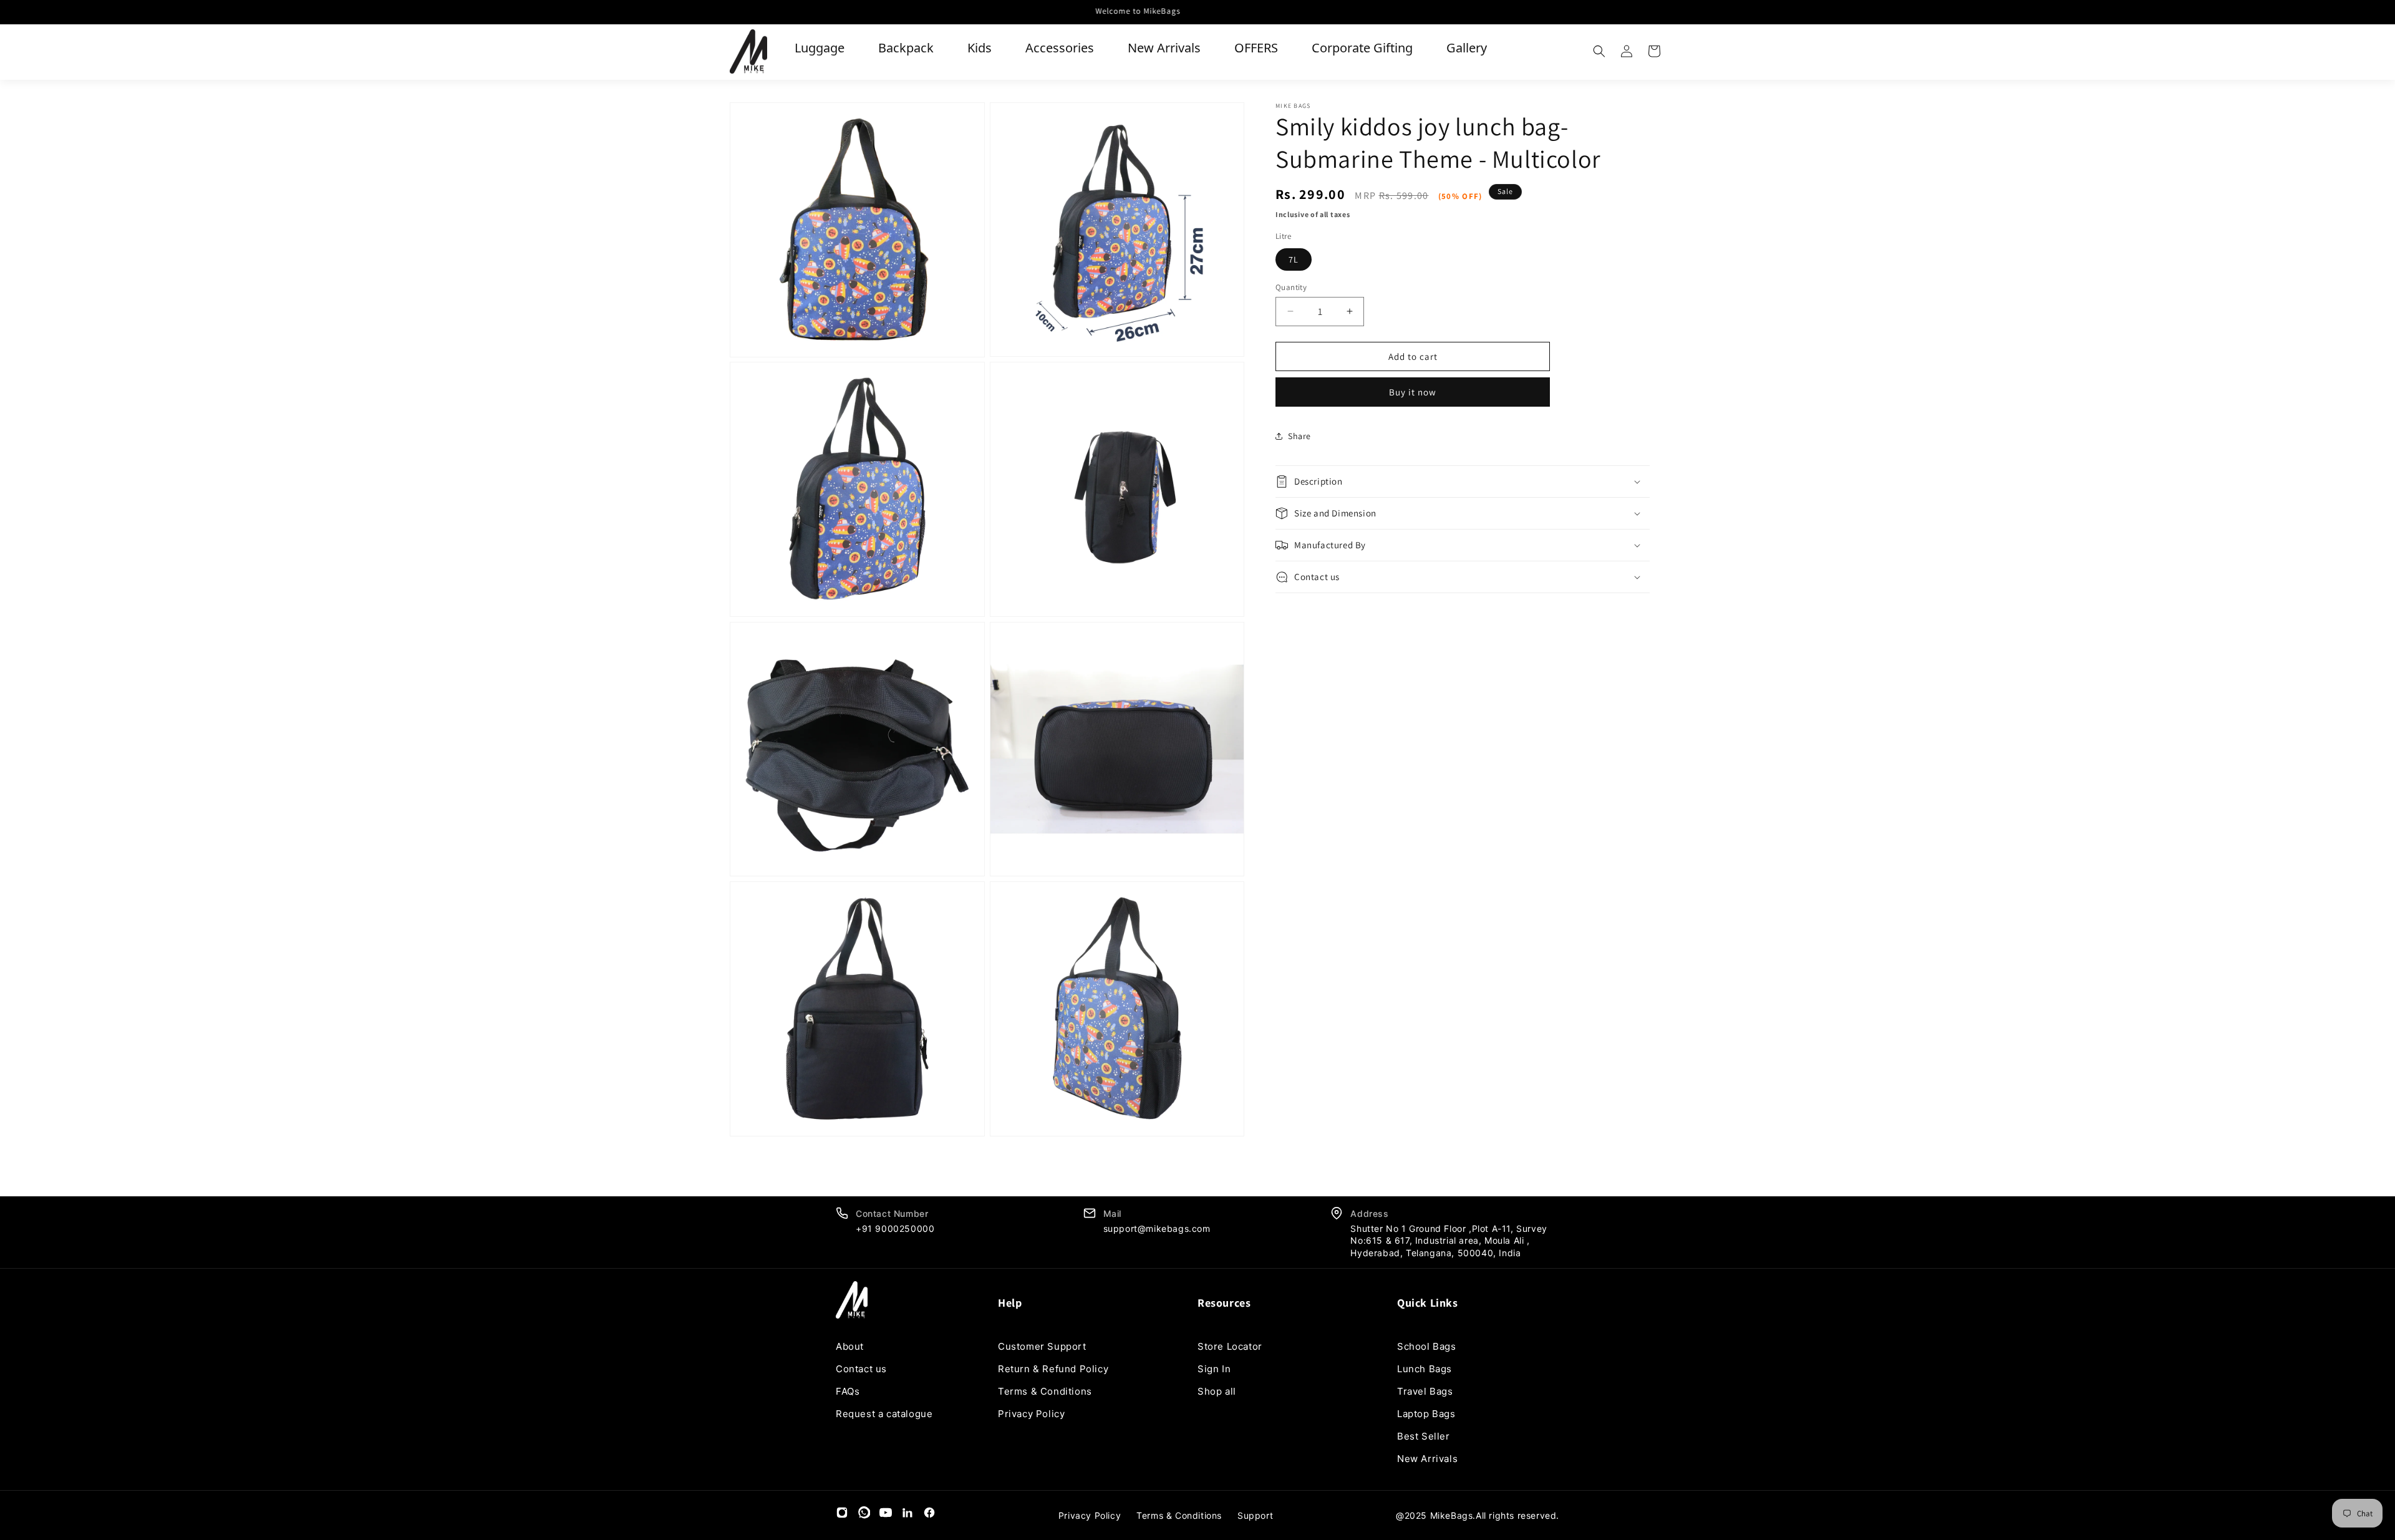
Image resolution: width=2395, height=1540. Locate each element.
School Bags (1427, 1346)
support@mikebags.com (1157, 1228)
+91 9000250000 (895, 1228)
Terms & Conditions (1045, 1391)
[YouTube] (886, 1515)
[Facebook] (929, 1515)
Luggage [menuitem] (820, 48)
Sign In (1214, 1369)
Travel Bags (1425, 1391)
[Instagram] (842, 1515)
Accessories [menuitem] (1060, 48)
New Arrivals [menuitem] (1164, 48)
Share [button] (1299, 435)
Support (1255, 1515)
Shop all (1217, 1391)
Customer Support (1042, 1346)
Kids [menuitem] (980, 48)
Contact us (861, 1369)
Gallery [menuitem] (1467, 48)
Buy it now (1413, 392)
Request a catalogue (884, 1414)
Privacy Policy (1031, 1414)
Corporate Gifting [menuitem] (1362, 48)
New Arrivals (1427, 1459)
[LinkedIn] (907, 1515)
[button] (1599, 51)
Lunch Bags (1425, 1369)
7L (1294, 259)
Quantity (1291, 287)
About (850, 1346)
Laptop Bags (1426, 1414)
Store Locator (1230, 1346)
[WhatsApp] (864, 1515)
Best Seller (1424, 1436)
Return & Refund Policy (1053, 1369)
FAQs (848, 1391)
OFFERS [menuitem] (1256, 48)
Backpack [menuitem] (906, 48)
